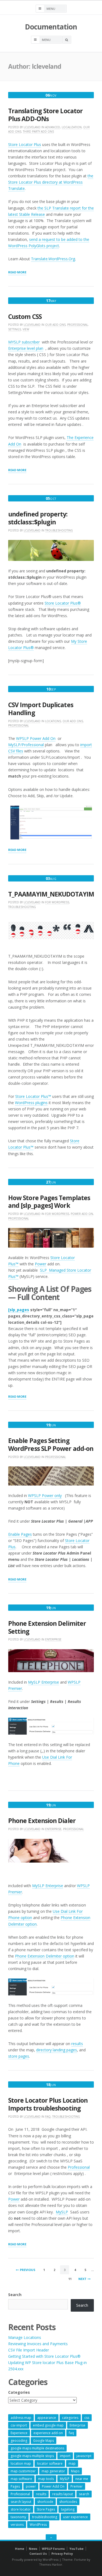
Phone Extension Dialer (42, 1821)
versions (17, 2525)
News (33, 2549)
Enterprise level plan (26, 348)
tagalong (68, 2509)
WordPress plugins (31, 1103)
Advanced (53, 127)
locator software (50, 2463)
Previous (28, 2270)
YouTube (76, 2549)
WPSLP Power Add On (36, 738)
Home (20, 2549)
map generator (53, 2471)
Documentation (51, 27)
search (84, 2494)
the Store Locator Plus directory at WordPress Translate (51, 182)
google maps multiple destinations (37, 2448)
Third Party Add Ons (38, 132)
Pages (15, 2486)
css (87, 2418)
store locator (21, 2509)
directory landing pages (57, 2050)
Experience (19, 2433)
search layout (21, 2502)
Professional (78, 325)
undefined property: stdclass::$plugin (38, 518)
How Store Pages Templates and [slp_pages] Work (49, 1202)
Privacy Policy (62, 2553)
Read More (17, 273)
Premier (77, 2486)
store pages (19, 2056)
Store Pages (46, 2509)
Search (15, 2295)
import (65, 2456)
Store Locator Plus (25, 144)
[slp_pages (19, 1310)
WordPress (38, 2525)
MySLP (62, 2212)
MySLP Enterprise (44, 1682)
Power (41, 1264)
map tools (46, 2479)
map (72, 2463)
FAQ (48, 2117)
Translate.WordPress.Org (53, 259)
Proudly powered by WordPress (35, 2559)
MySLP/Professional (26, 745)
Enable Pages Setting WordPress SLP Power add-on (51, 1445)
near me (82, 2479)
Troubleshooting (59, 530)
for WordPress (57, 902)
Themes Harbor (51, 2564)
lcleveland (32, 127)
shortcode (45, 2502)
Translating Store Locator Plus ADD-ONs (45, 115)
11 (70, 2279)
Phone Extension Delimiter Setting (47, 1627)
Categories (19, 2392)
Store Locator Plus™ (33, 1096)
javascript (84, 2456)
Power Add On (82, 1214)
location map (21, 2463)
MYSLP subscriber (24, 342)
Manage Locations (25, 2337)
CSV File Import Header (29, 2350)
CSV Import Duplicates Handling (41, 709)
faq (71, 2433)
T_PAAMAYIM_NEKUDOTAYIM (51, 894)
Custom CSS (25, 317)
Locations (53, 721)
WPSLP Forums (53, 2549)
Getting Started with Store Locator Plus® (44, 2356)
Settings (15, 329)
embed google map (48, 2425)
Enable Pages (20, 1534)
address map (21, 2418)
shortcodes (68, 2502)
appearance (47, 2418)
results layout (63, 2494)
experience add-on (48, 2433)
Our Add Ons (55, 325)
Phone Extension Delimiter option (45, 1956)
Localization (72, 127)
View (26, 329)
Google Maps (44, 2441)
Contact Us (38, 2553)
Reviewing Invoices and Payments (38, 2344)
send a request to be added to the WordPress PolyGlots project (49, 243)
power (31, 2486)
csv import (19, 2425)
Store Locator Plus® (63, 603)
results (77, 2044)
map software (21, 2479)
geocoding (19, 2441)
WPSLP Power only (45, 1495)
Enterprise (53, 1639)
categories (70, 2418)
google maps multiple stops (32, 2456)
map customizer (23, 2471)
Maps (75, 2471)
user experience (75, 2517)
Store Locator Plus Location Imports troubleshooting (48, 2104)
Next (82, 2279)
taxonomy (18, 2517)
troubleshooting (45, 2517)
